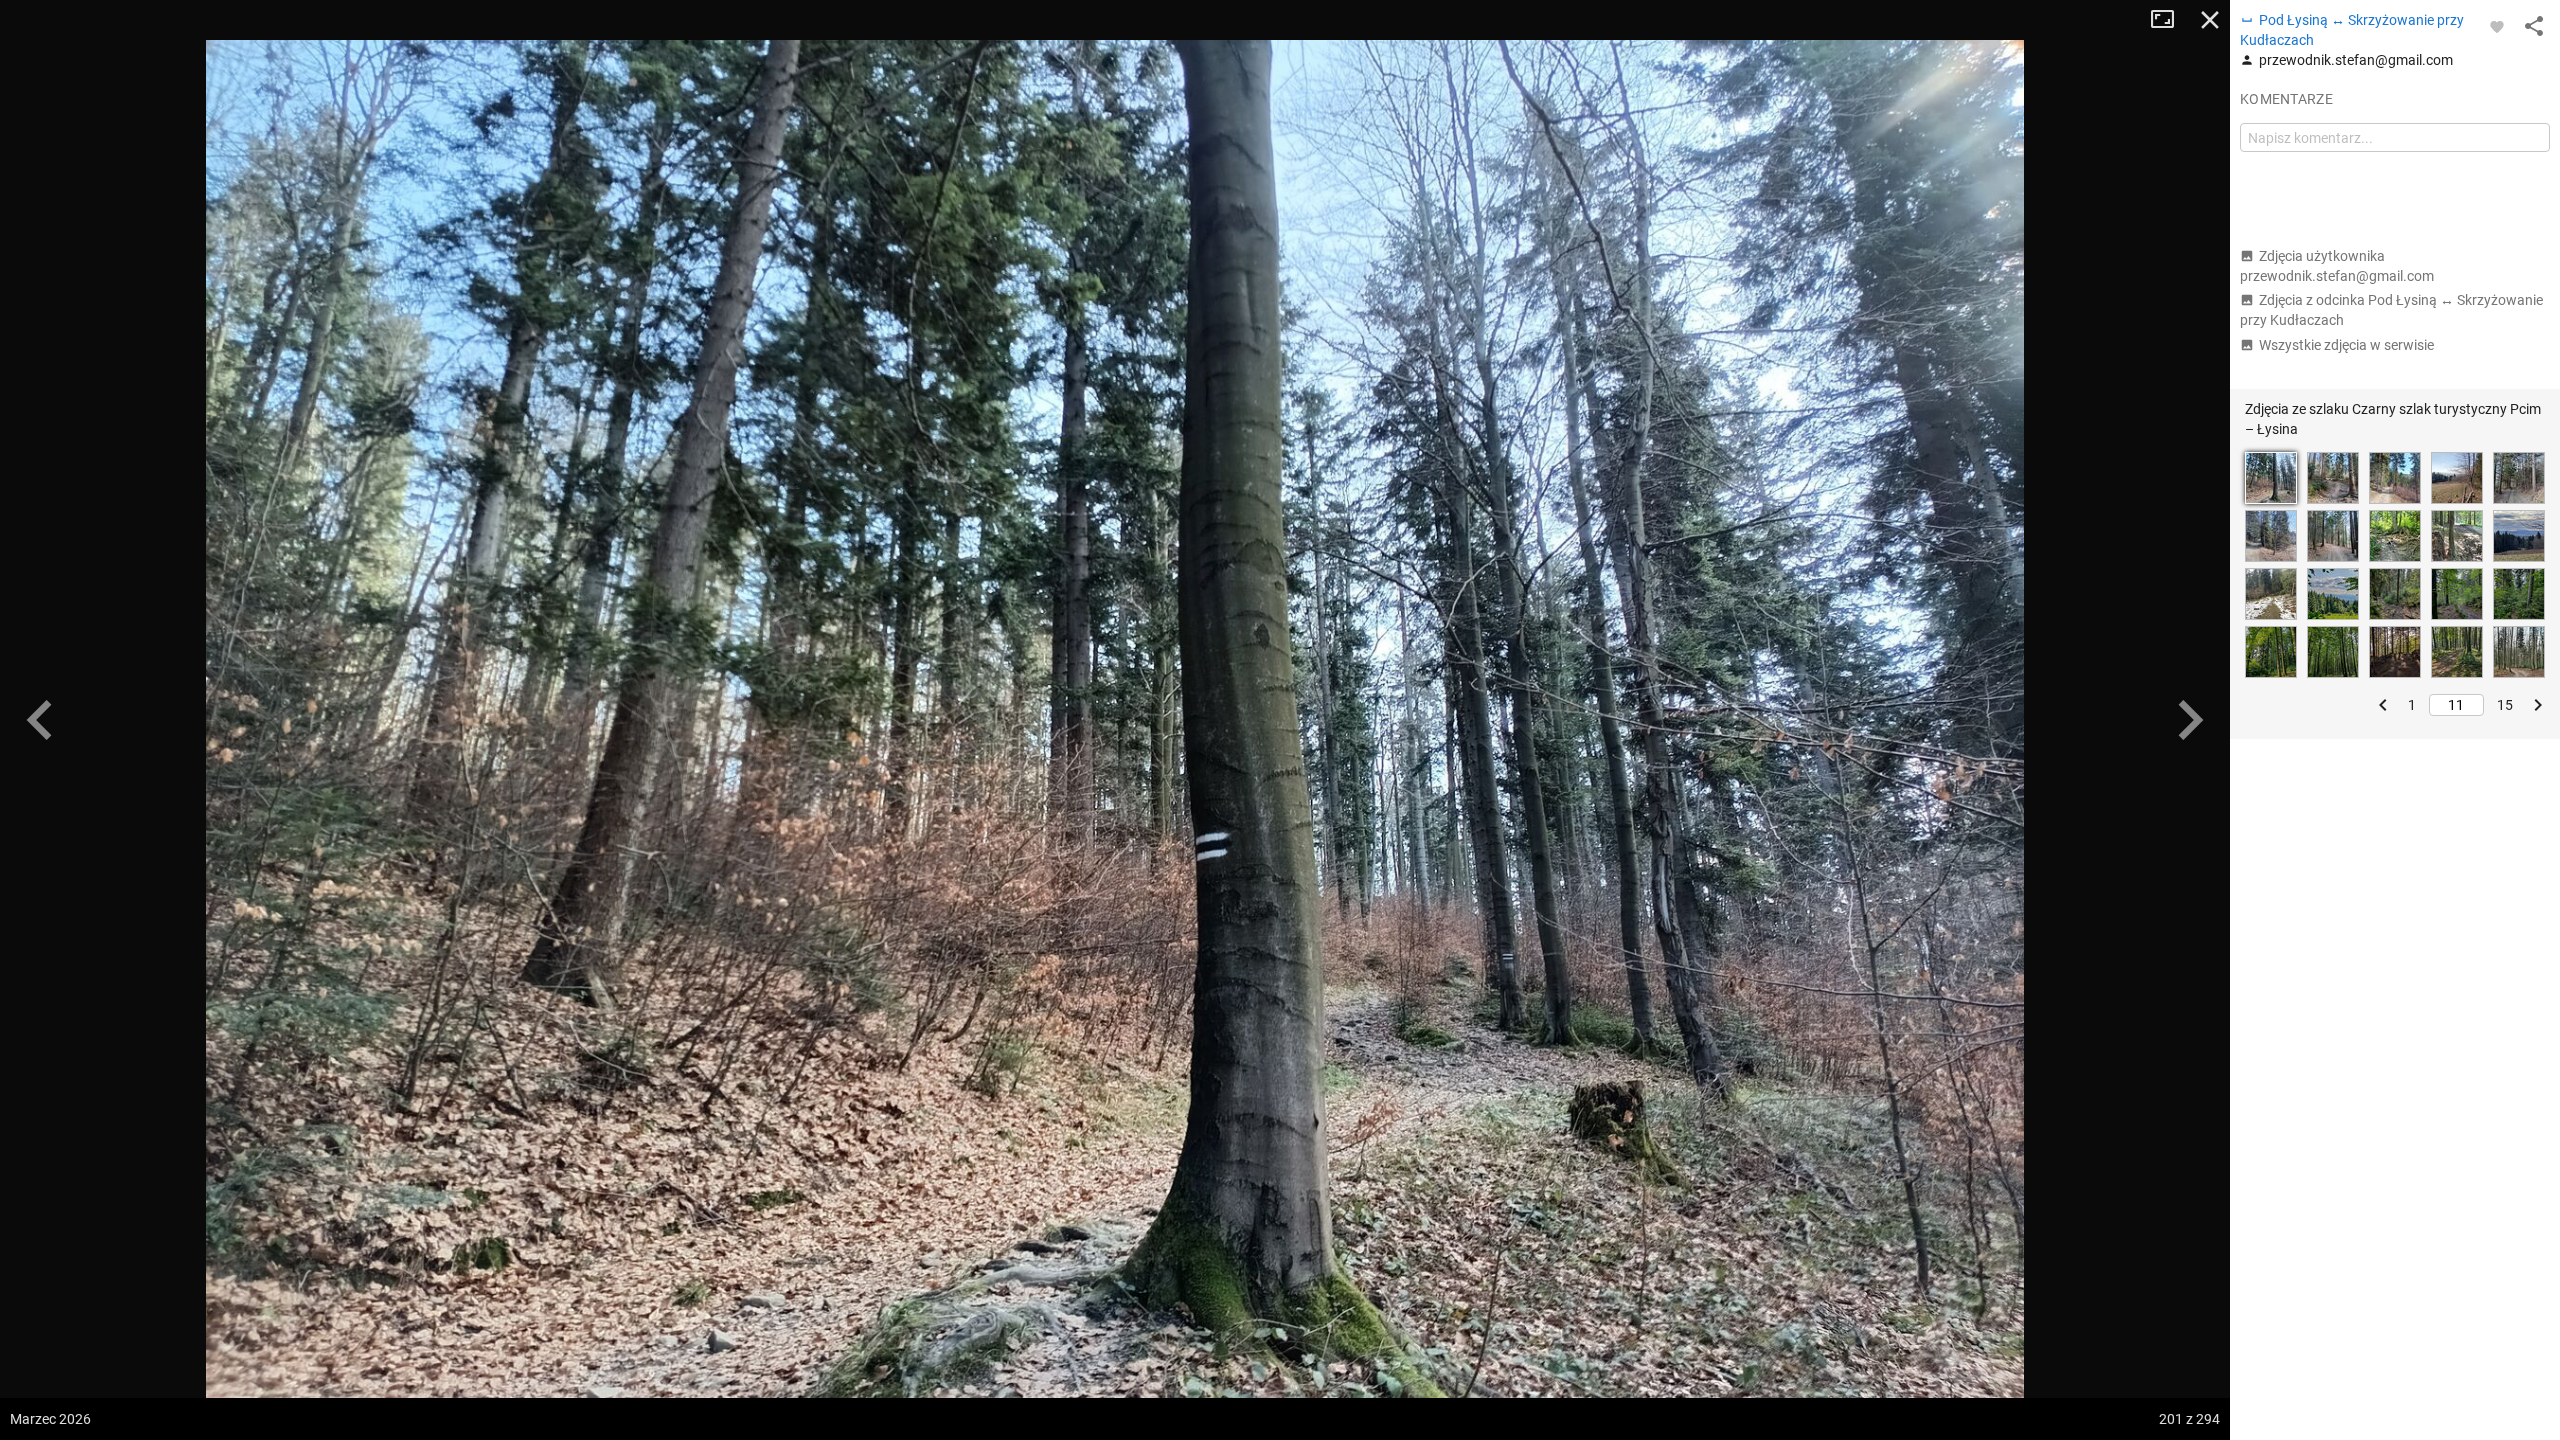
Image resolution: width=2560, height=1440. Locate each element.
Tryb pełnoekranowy (2170, 20)
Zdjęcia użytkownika (2337, 266)
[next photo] (2190, 720)
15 (2505, 705)
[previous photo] (40, 720)
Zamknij (2210, 20)
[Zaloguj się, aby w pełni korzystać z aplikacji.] (2497, 26)
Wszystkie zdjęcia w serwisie (2346, 345)
